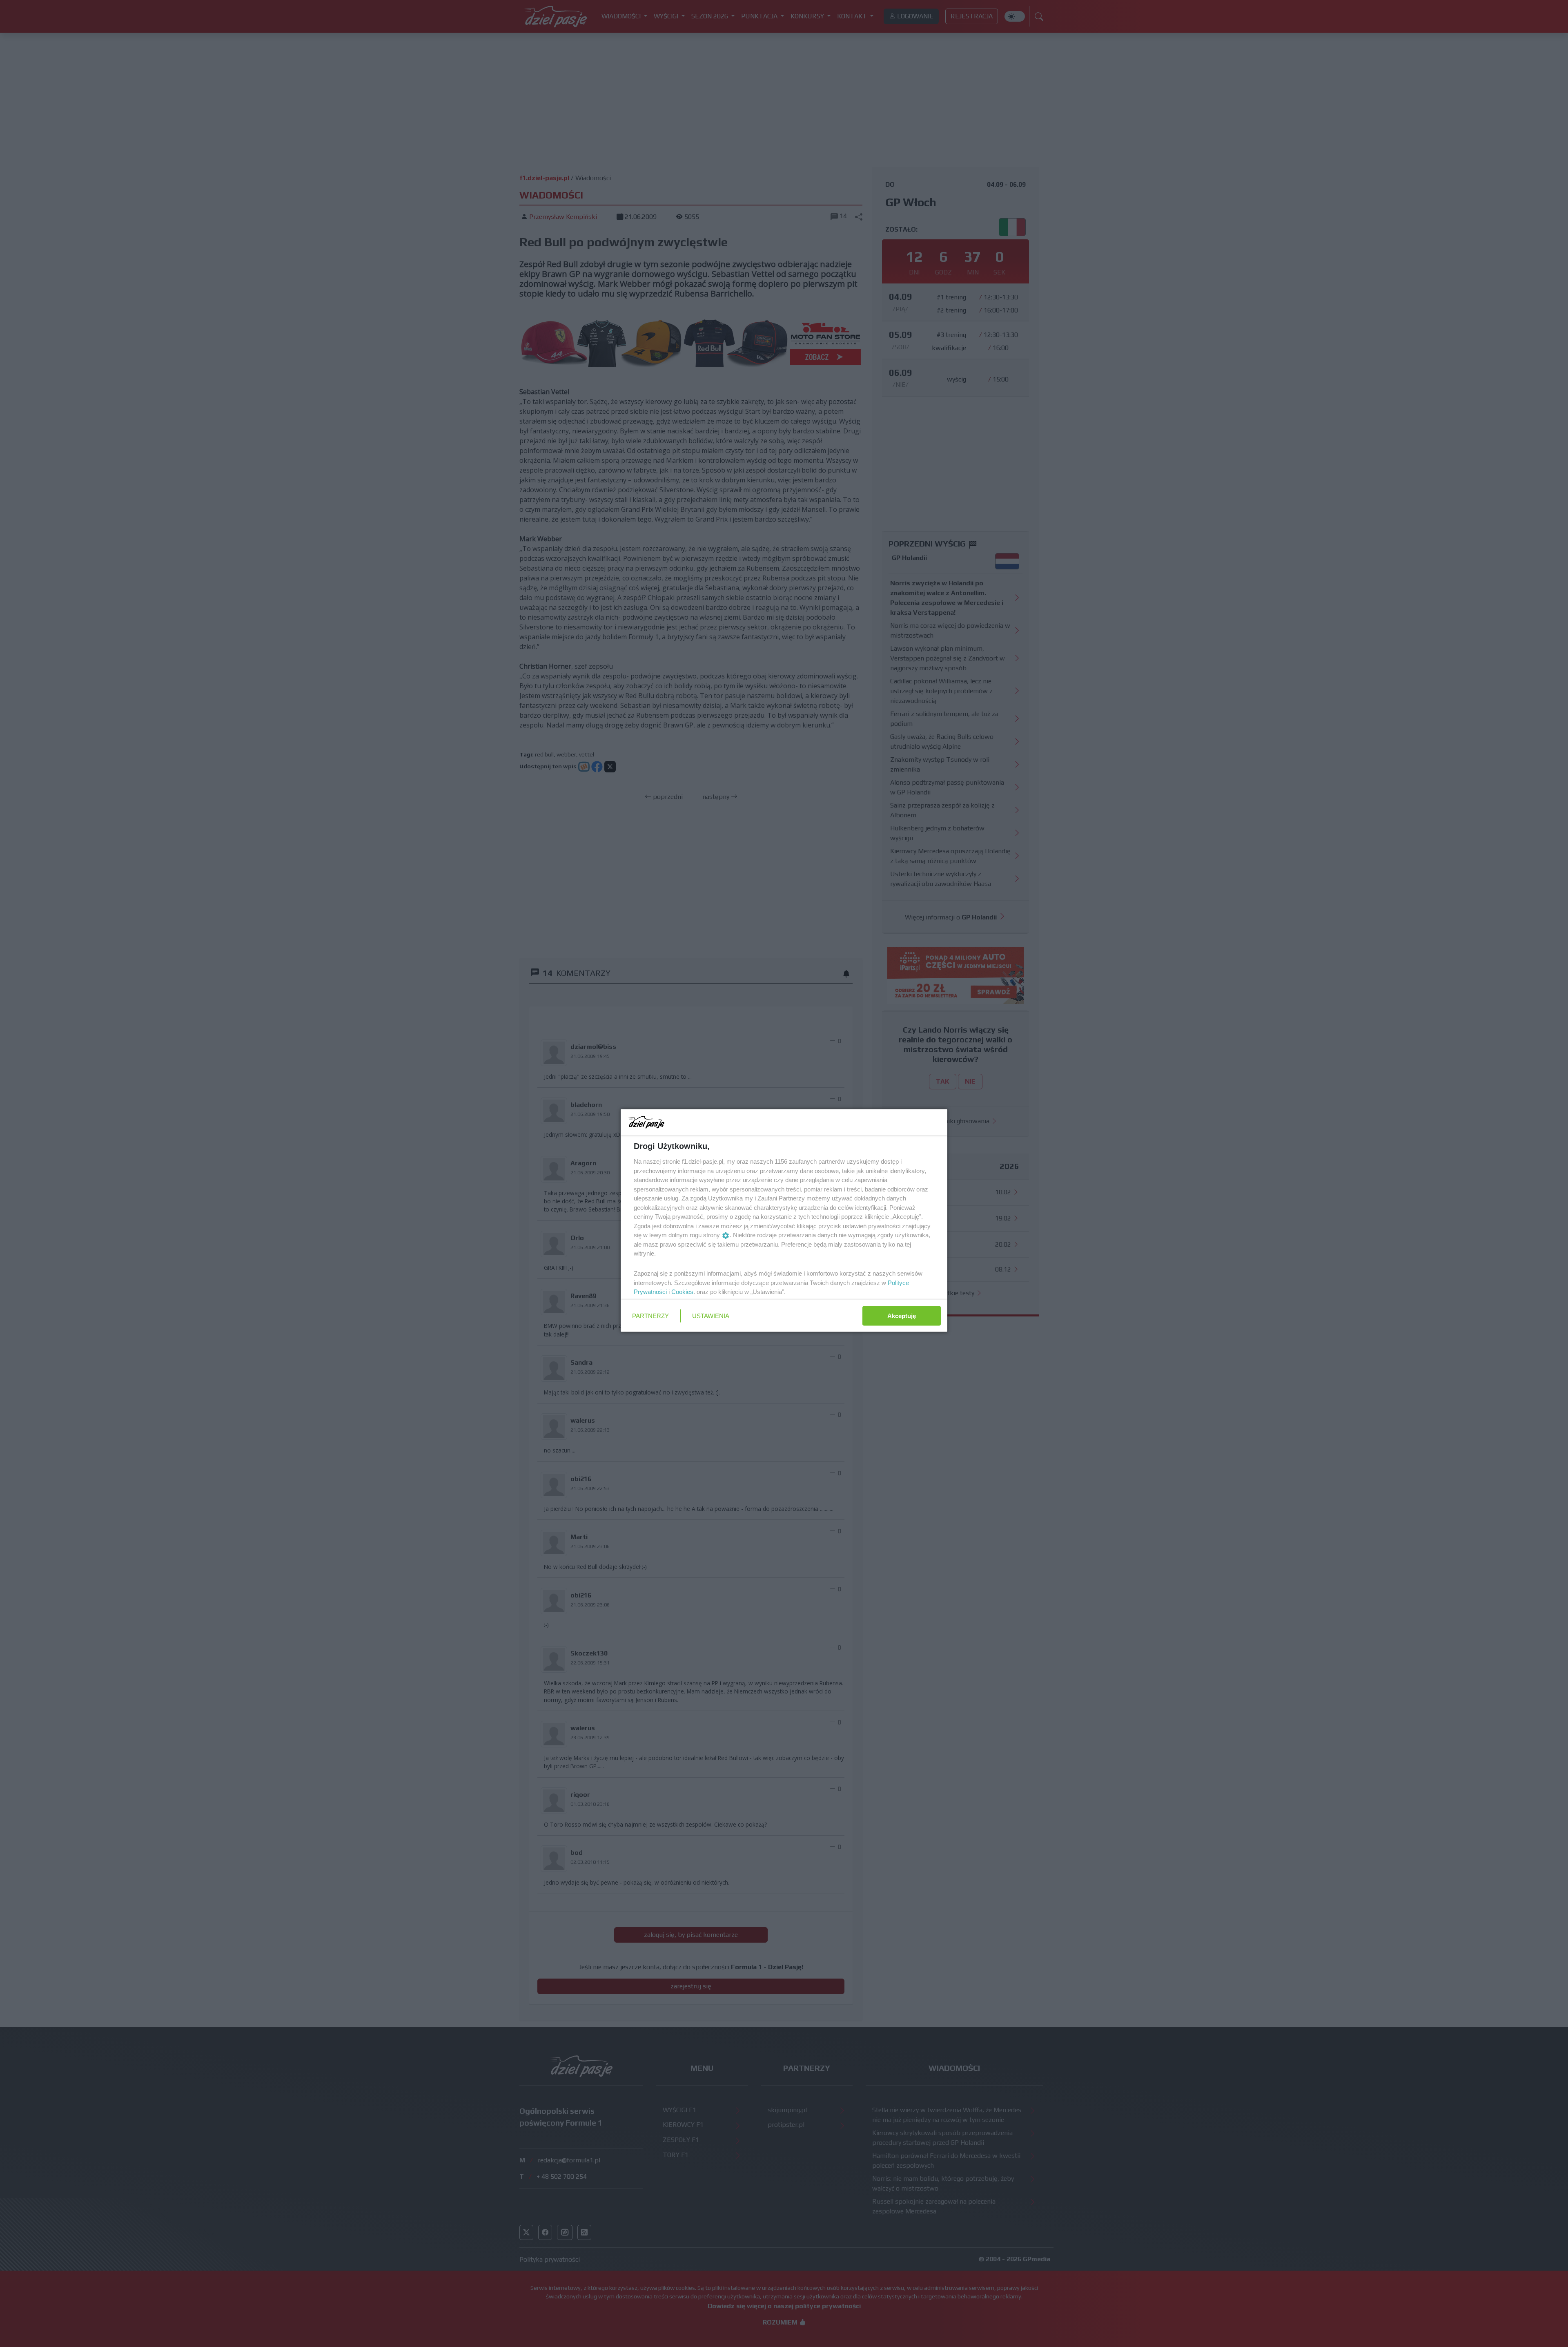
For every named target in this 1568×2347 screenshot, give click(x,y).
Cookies (682, 1292)
